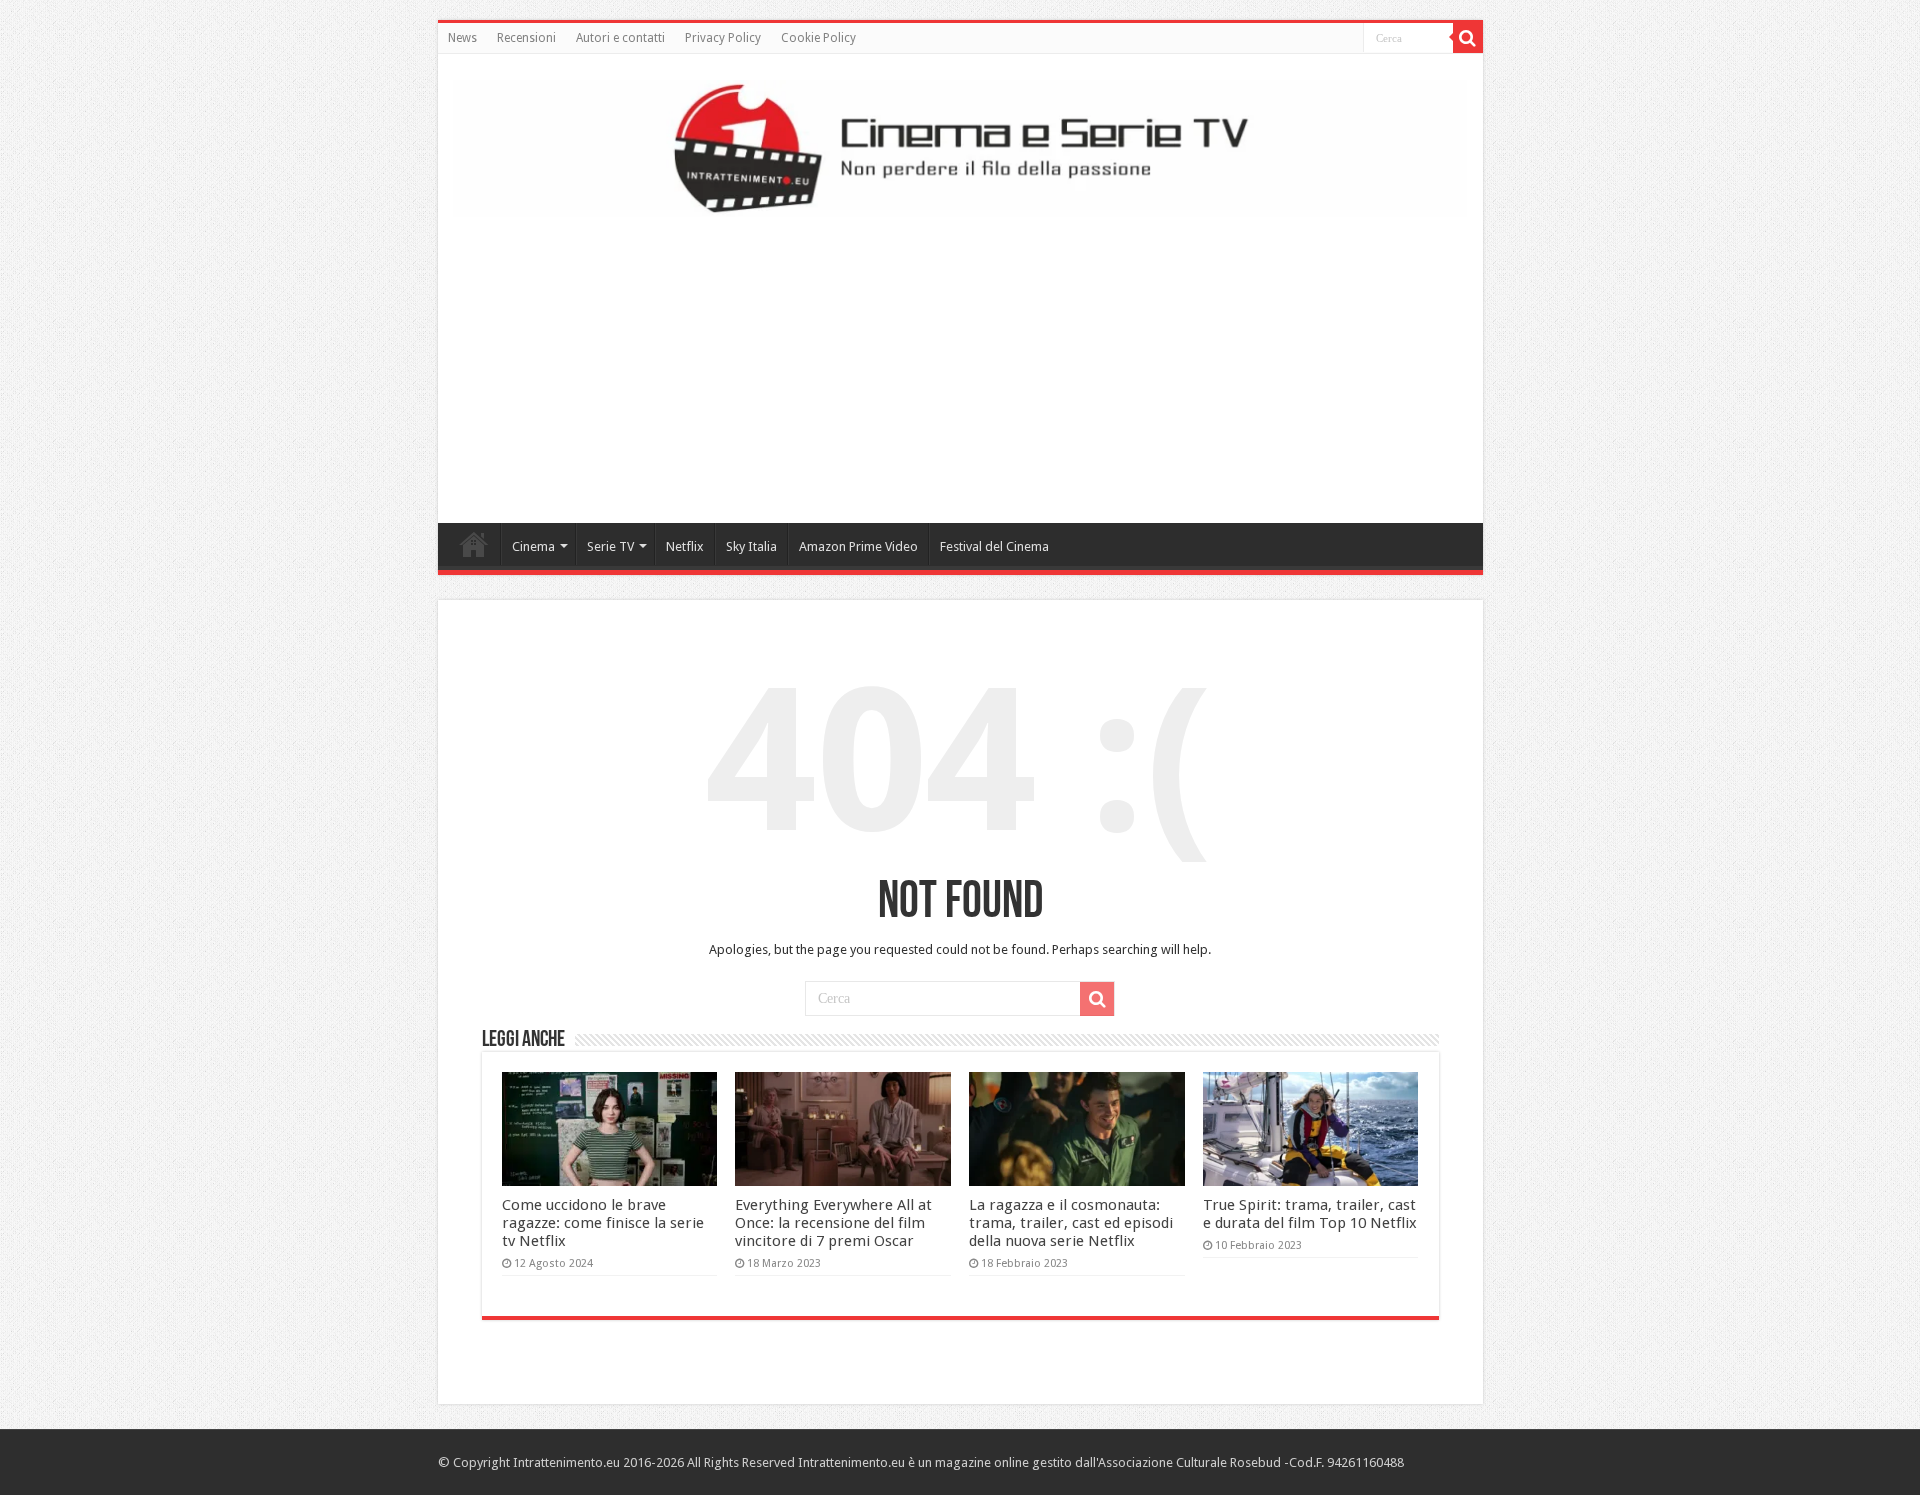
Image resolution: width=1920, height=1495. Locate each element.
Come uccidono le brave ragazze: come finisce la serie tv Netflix (603, 1223)
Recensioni (526, 38)
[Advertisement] (960, 363)
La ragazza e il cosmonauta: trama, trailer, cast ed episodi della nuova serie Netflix (1071, 1223)
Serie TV (610, 546)
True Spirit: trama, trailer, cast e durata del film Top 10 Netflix (1310, 1214)
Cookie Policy (818, 38)
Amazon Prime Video (858, 546)
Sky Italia (751, 546)
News (462, 38)
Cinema (533, 546)
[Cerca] (1468, 38)
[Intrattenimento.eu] (960, 145)
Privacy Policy (723, 38)
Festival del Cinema (994, 546)
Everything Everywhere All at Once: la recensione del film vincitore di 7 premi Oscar (833, 1223)
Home (474, 544)
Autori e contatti (620, 38)
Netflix (685, 546)
